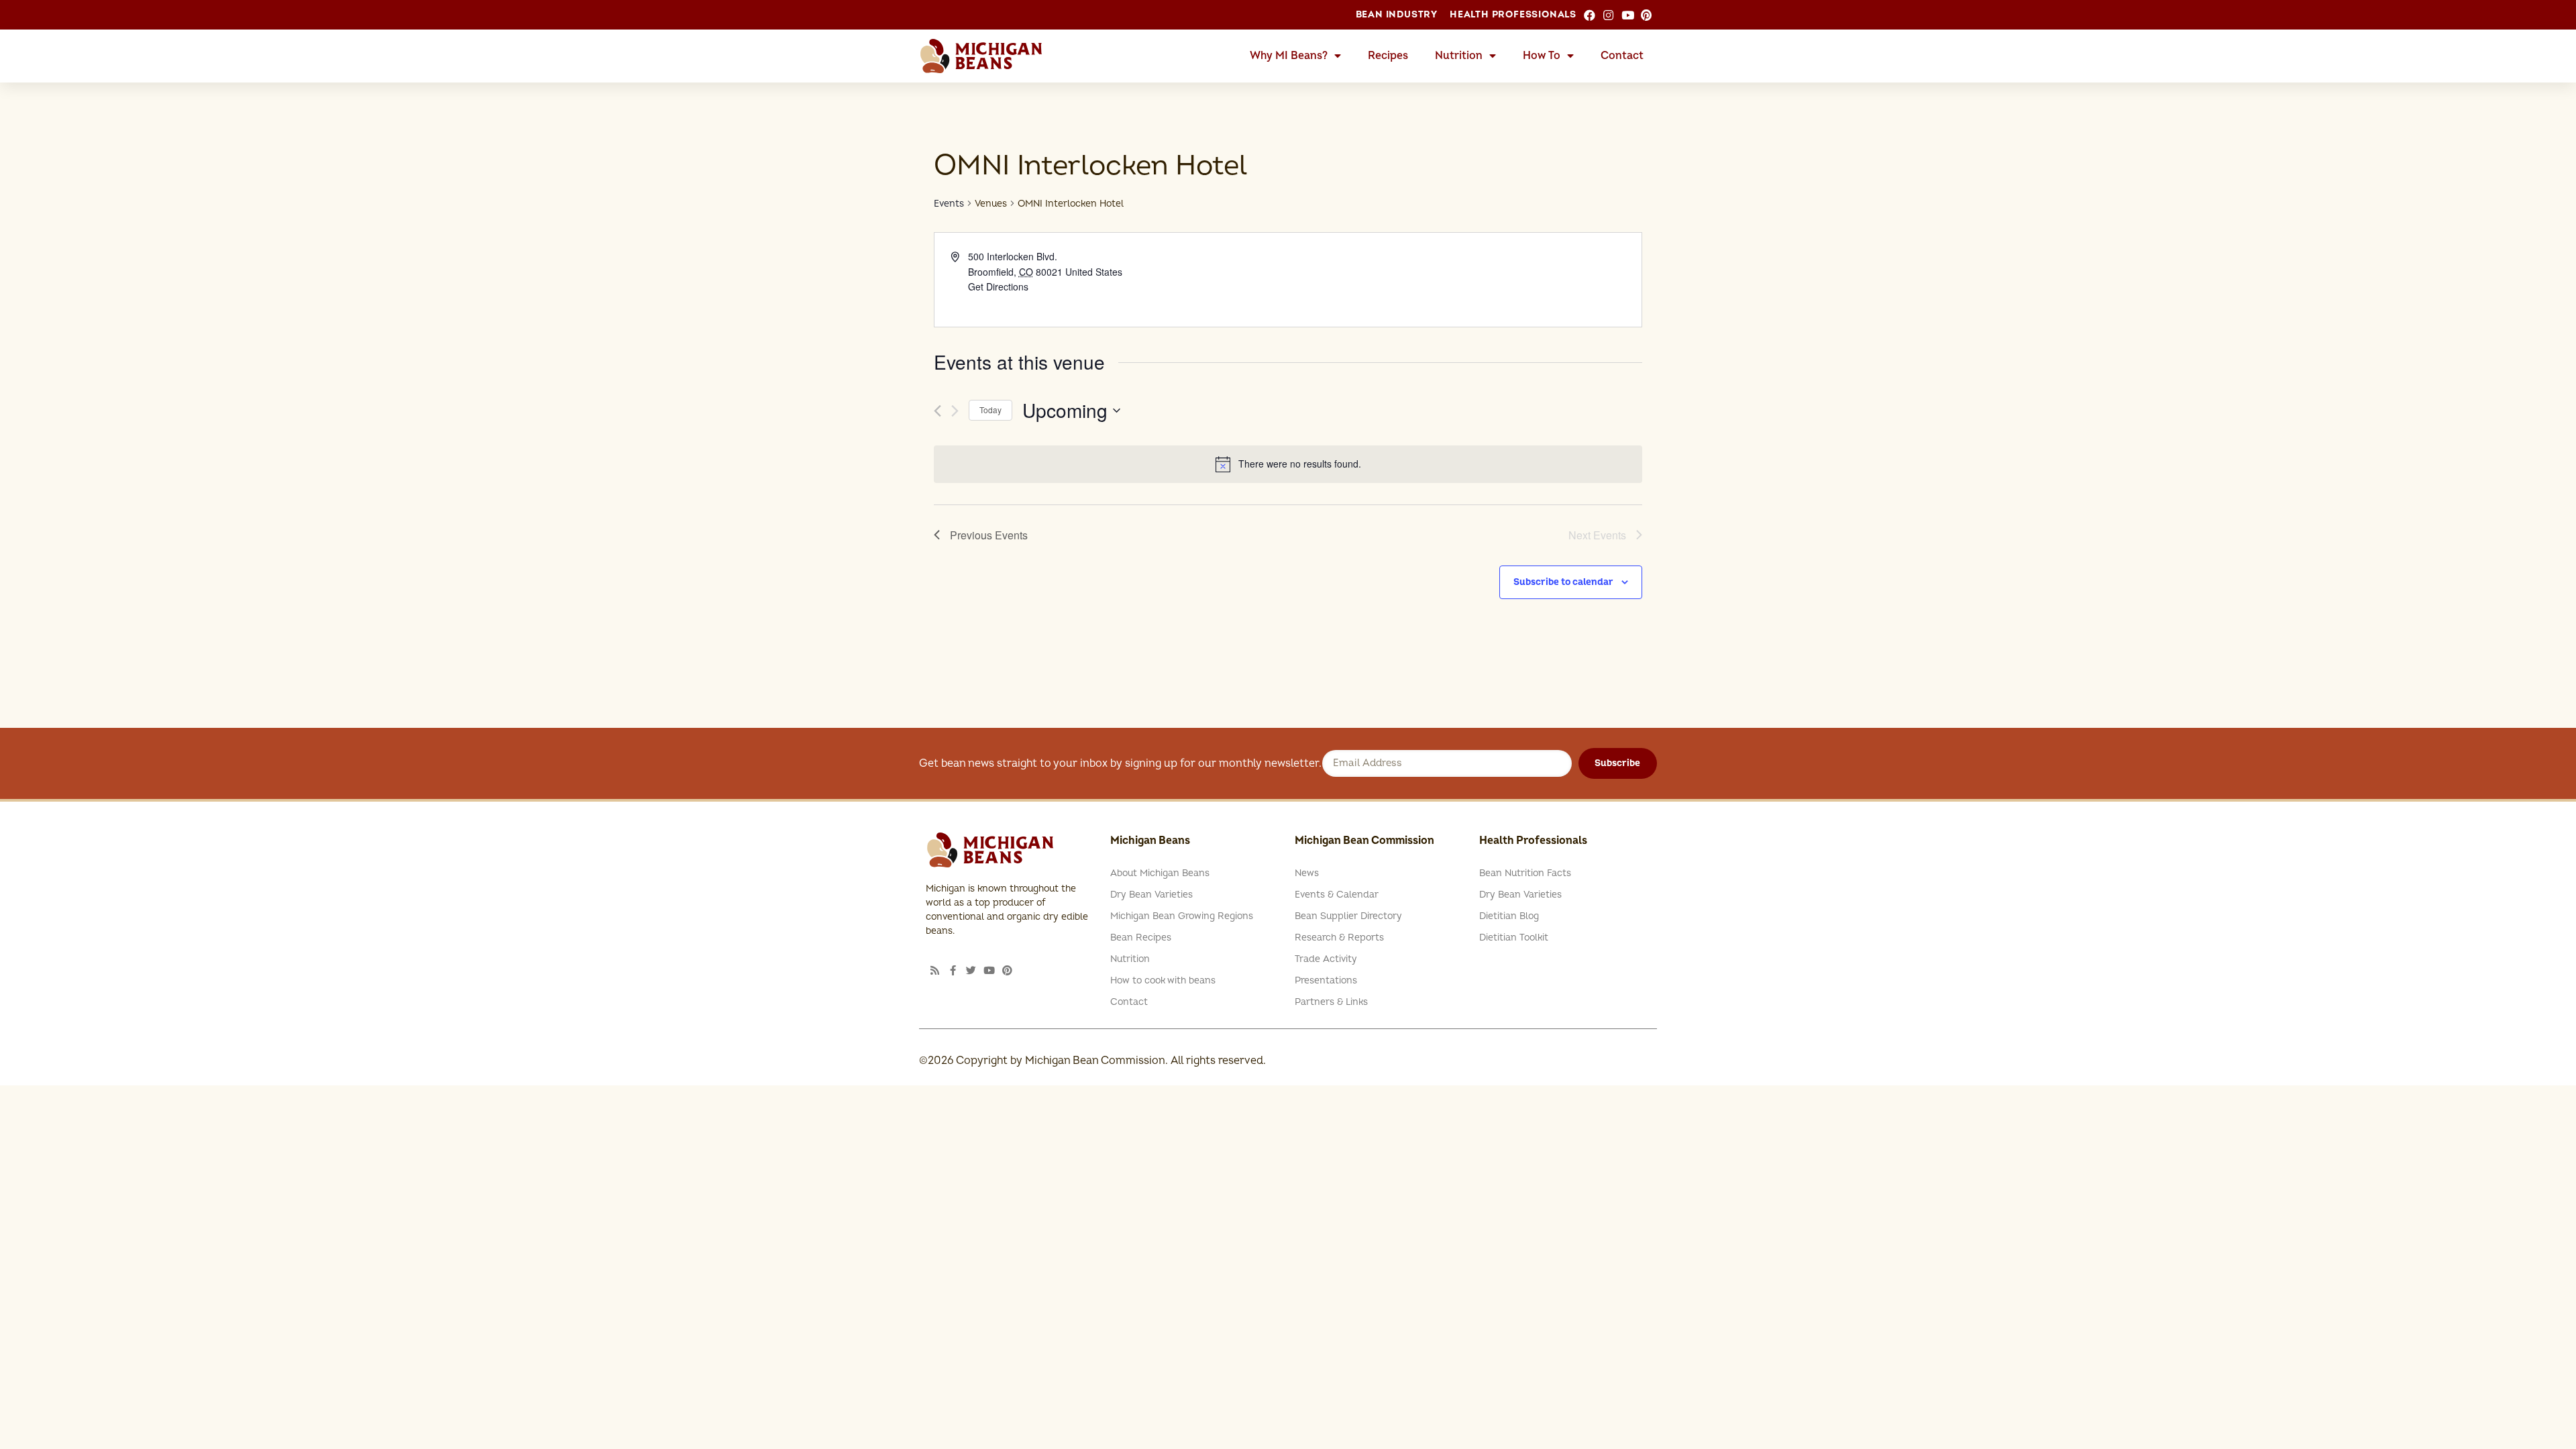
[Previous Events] (937, 411)
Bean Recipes (1141, 937)
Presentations (1326, 980)
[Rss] (935, 970)
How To (1542, 56)
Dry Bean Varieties (1151, 895)
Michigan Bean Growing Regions (1182, 916)
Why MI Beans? (1289, 56)
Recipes (1388, 56)
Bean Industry (1397, 14)
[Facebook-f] (953, 970)
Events (949, 204)
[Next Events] (955, 411)
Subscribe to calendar (1563, 582)
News (1307, 873)
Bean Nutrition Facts (1525, 873)
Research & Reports (1339, 937)
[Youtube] (989, 970)
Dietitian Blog (1509, 916)
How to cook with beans (1163, 980)
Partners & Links (1331, 1002)
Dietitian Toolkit (1514, 937)
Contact (1622, 56)
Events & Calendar (1337, 895)
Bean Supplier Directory (1348, 916)
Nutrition (1459, 56)
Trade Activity (1326, 959)
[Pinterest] (1007, 970)
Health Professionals (1513, 14)
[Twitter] (971, 970)
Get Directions (998, 286)
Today (990, 410)
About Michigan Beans (1160, 873)
